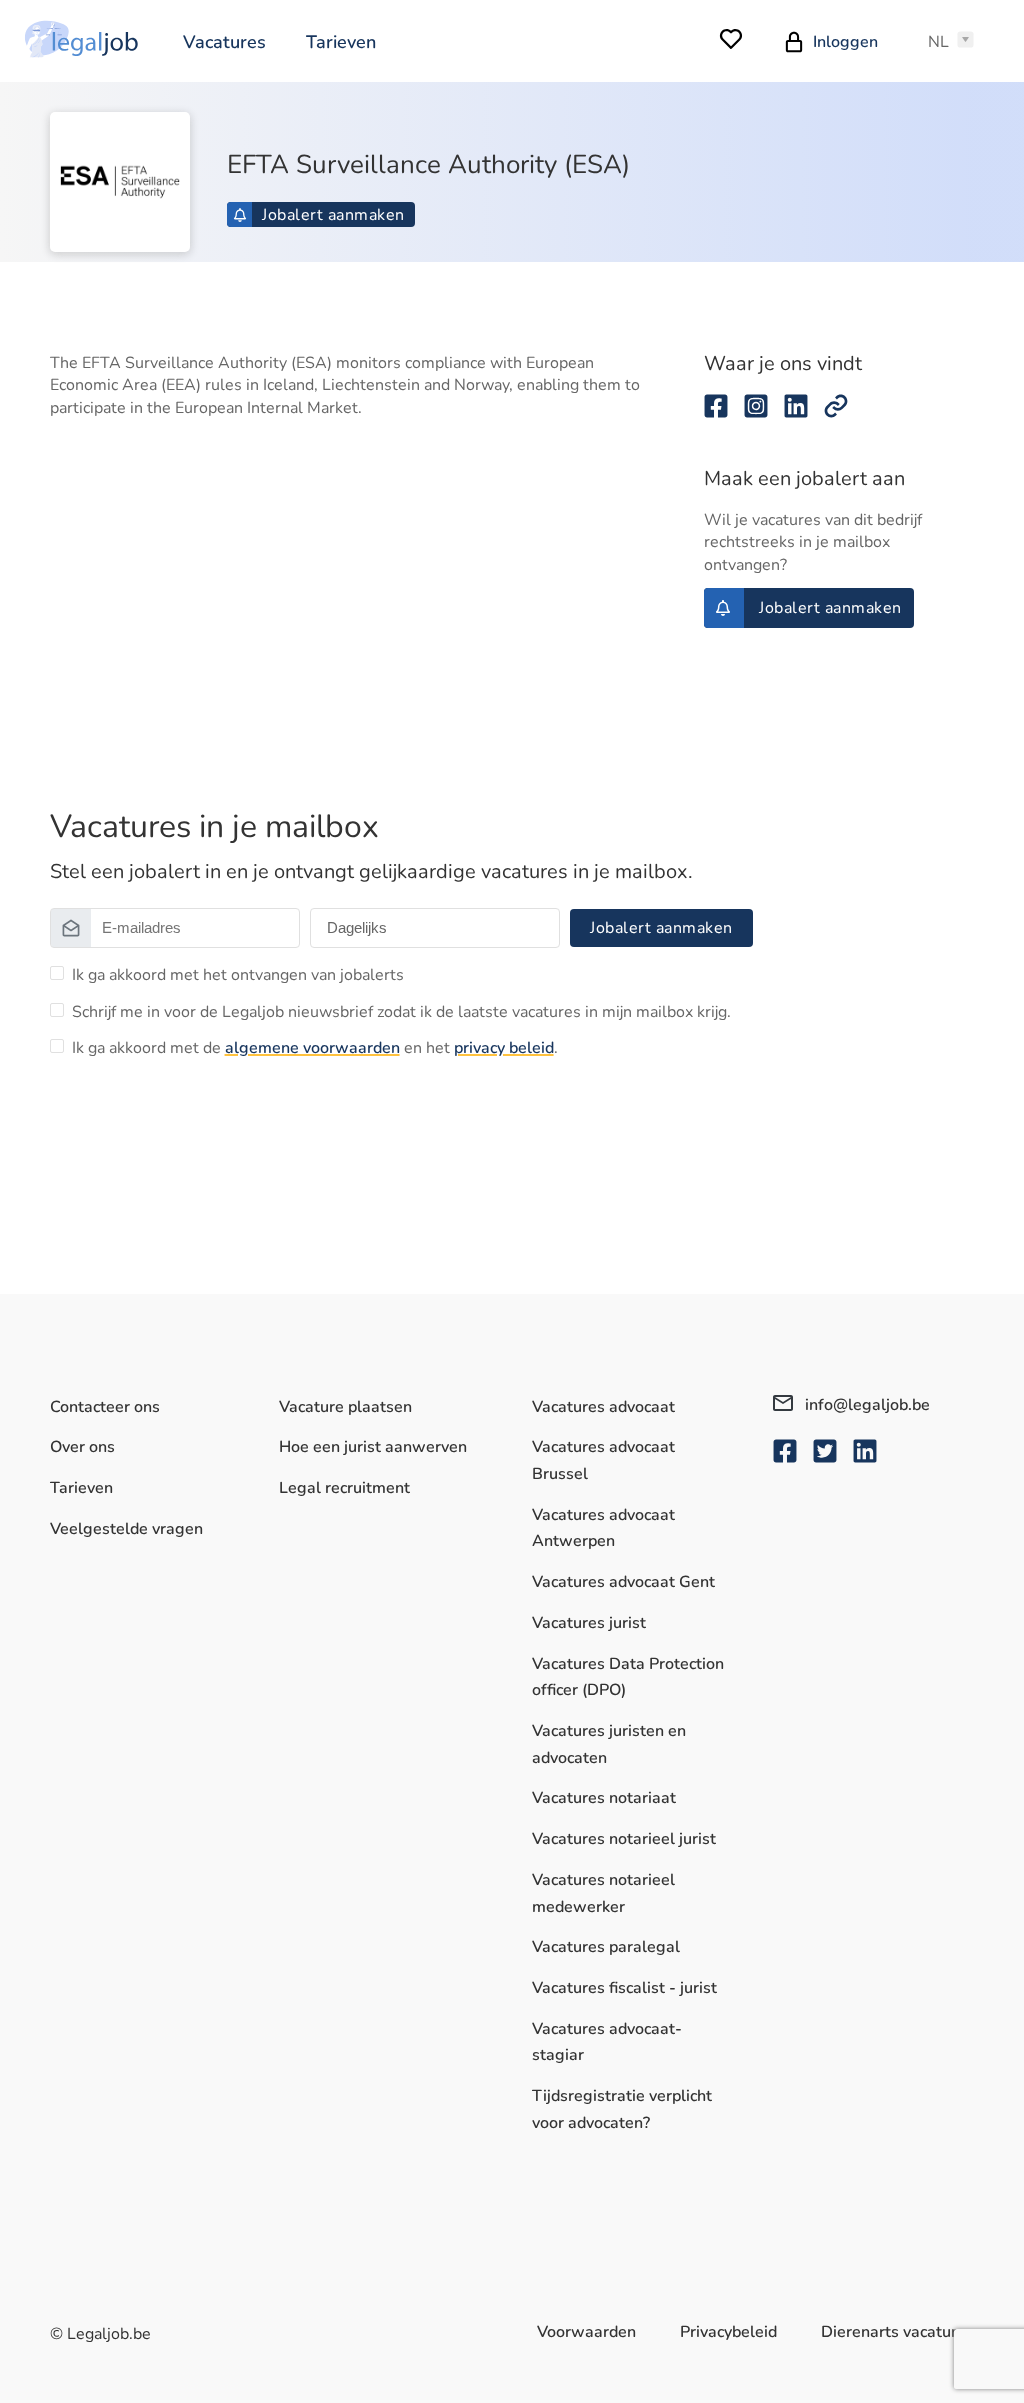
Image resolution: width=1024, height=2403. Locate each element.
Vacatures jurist (589, 1623)
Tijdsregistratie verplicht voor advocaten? (622, 2109)
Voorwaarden (586, 2332)
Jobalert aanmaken (333, 215)
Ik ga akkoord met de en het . (315, 1048)
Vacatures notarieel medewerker (603, 1893)
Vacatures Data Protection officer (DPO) (628, 1677)
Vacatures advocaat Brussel (603, 1460)
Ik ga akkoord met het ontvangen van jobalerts (238, 975)
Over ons (82, 1447)
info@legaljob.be (865, 1405)
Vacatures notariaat (604, 1798)
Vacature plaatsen (345, 1407)
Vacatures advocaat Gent (623, 1582)
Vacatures (224, 42)
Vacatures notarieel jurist (624, 1839)
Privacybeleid (728, 2332)
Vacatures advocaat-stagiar (607, 2042)
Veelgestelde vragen (126, 1529)
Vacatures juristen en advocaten (609, 1744)
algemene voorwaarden (312, 1048)
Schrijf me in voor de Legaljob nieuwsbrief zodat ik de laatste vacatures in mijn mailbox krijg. (401, 1012)
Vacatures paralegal (606, 1947)
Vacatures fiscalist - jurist (624, 1988)
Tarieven (341, 42)
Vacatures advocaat (603, 1407)
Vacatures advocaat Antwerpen (603, 1528)
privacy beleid (504, 1048)
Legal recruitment (344, 1488)
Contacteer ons (105, 1407)
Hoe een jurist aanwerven (373, 1447)
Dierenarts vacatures (897, 2332)
